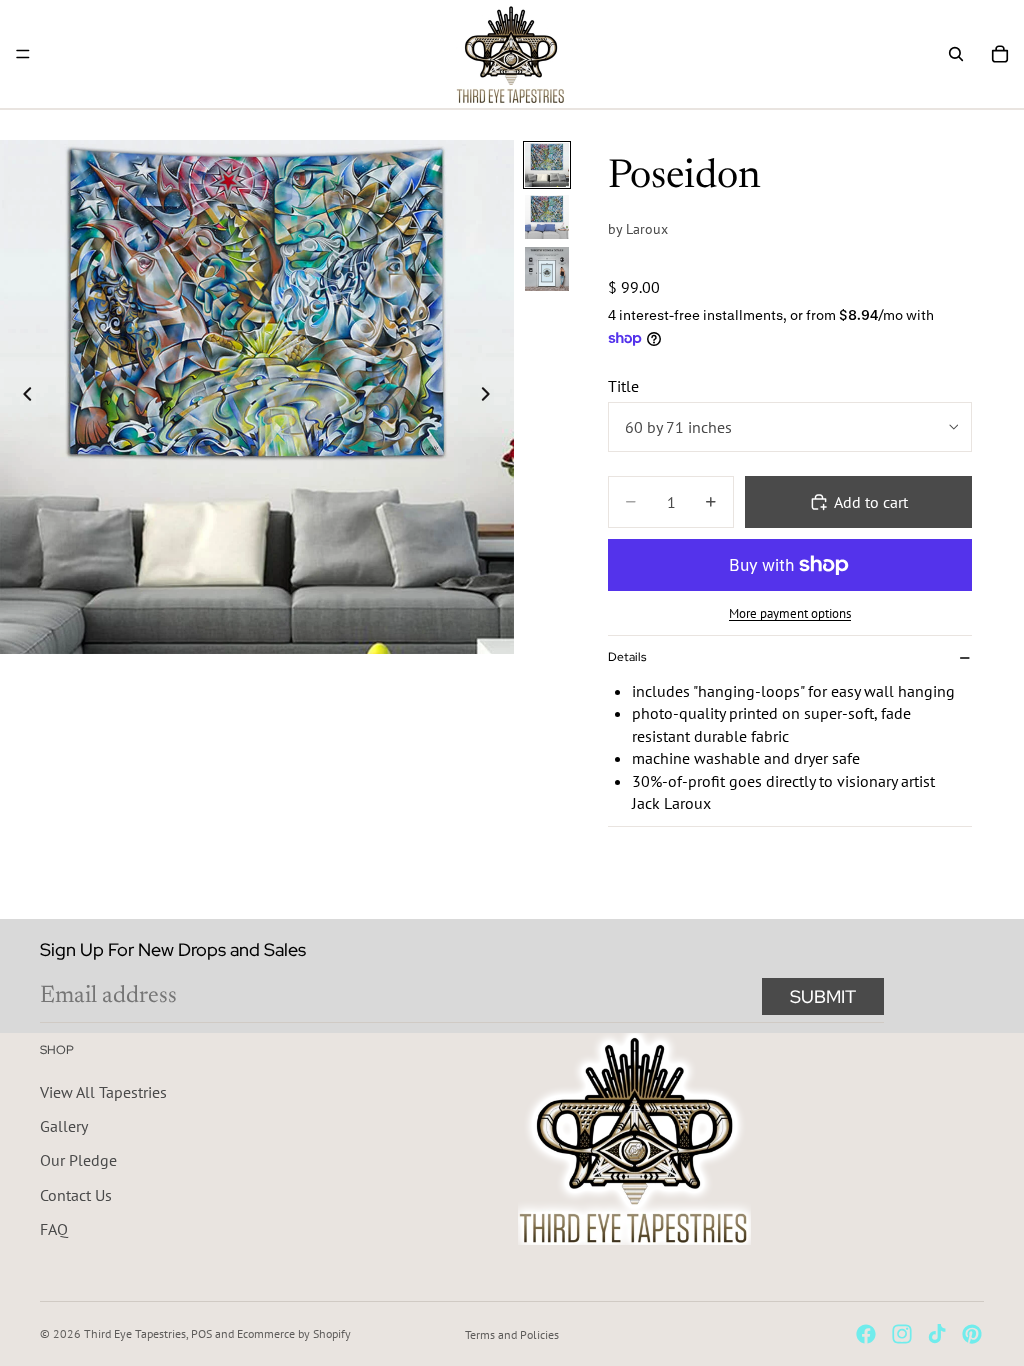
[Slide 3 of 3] (547, 269)
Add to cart (871, 502)
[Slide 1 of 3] (547, 165)
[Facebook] (866, 1334)
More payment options (790, 613)
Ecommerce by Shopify (294, 1333)
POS (201, 1333)
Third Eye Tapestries (135, 1333)
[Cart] (1000, 54)
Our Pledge (78, 1161)
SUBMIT (823, 996)
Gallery (64, 1126)
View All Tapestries (103, 1092)
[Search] (956, 54)
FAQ (54, 1230)
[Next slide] (492, 397)
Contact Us (76, 1195)
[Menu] (23, 54)
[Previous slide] (22, 397)
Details (627, 657)
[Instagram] (902, 1334)
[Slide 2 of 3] (547, 217)
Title (623, 386)
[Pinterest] (972, 1334)
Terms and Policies (512, 1334)
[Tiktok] (937, 1334)
